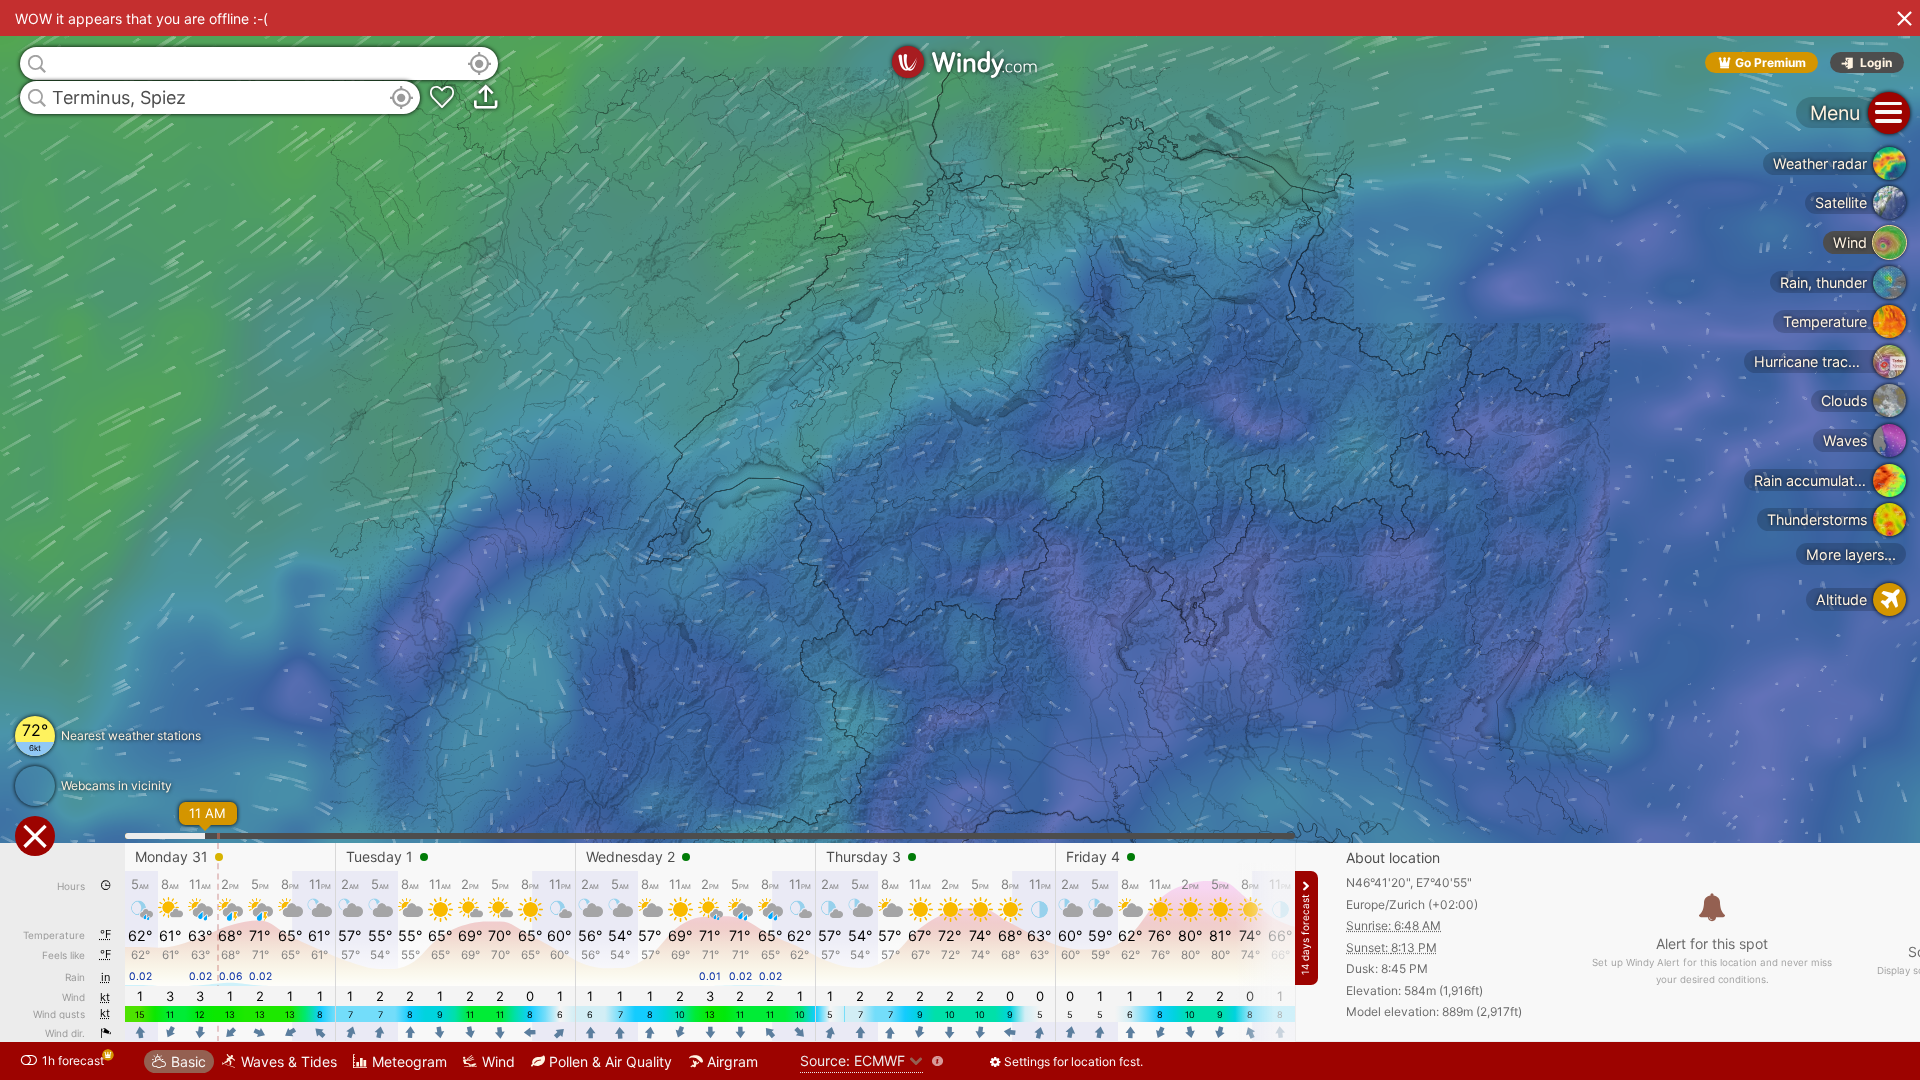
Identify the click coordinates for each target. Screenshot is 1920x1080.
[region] (960, 540)
